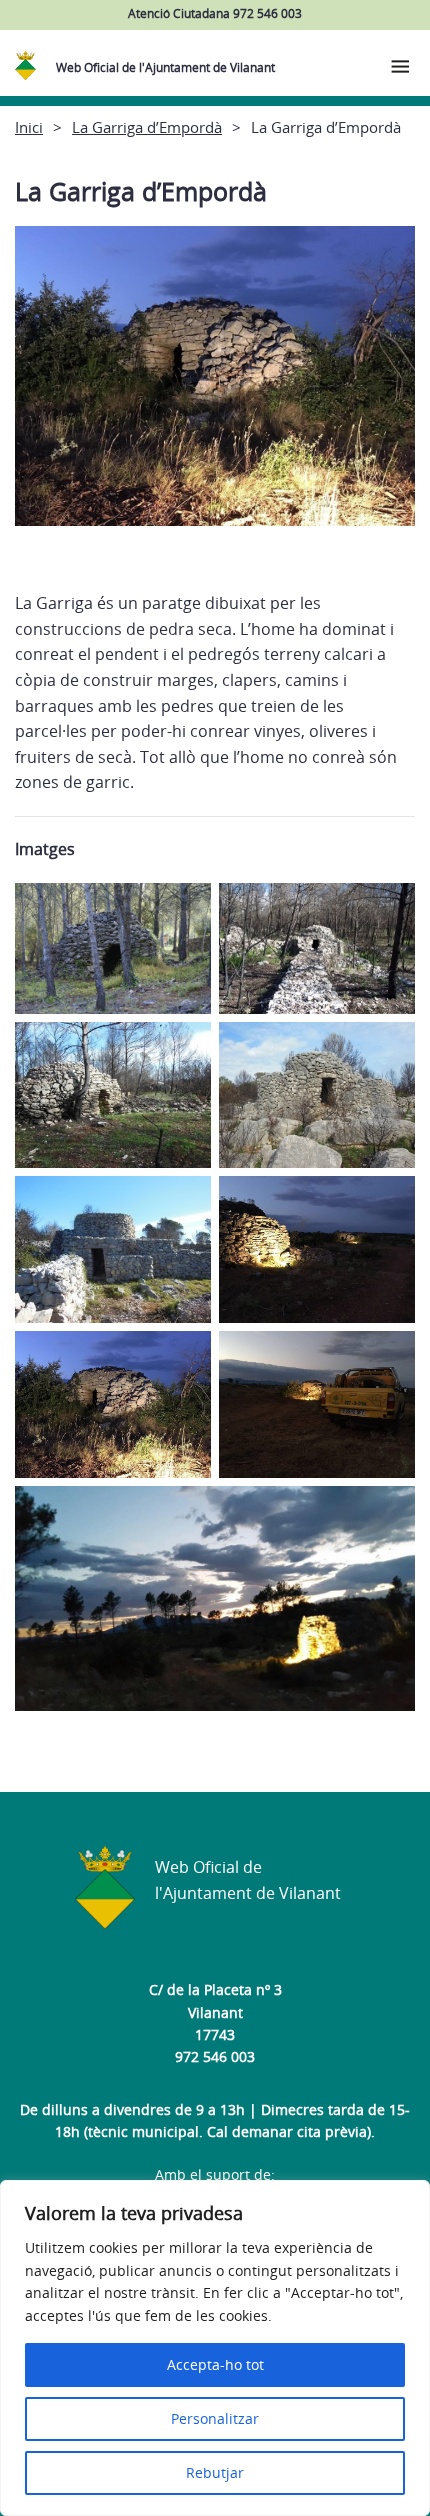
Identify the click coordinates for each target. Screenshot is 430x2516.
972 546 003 (215, 2056)
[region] (215, 2348)
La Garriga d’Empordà (147, 127)
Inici (29, 127)
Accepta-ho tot (215, 2364)
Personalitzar (215, 2418)
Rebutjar (215, 2472)
